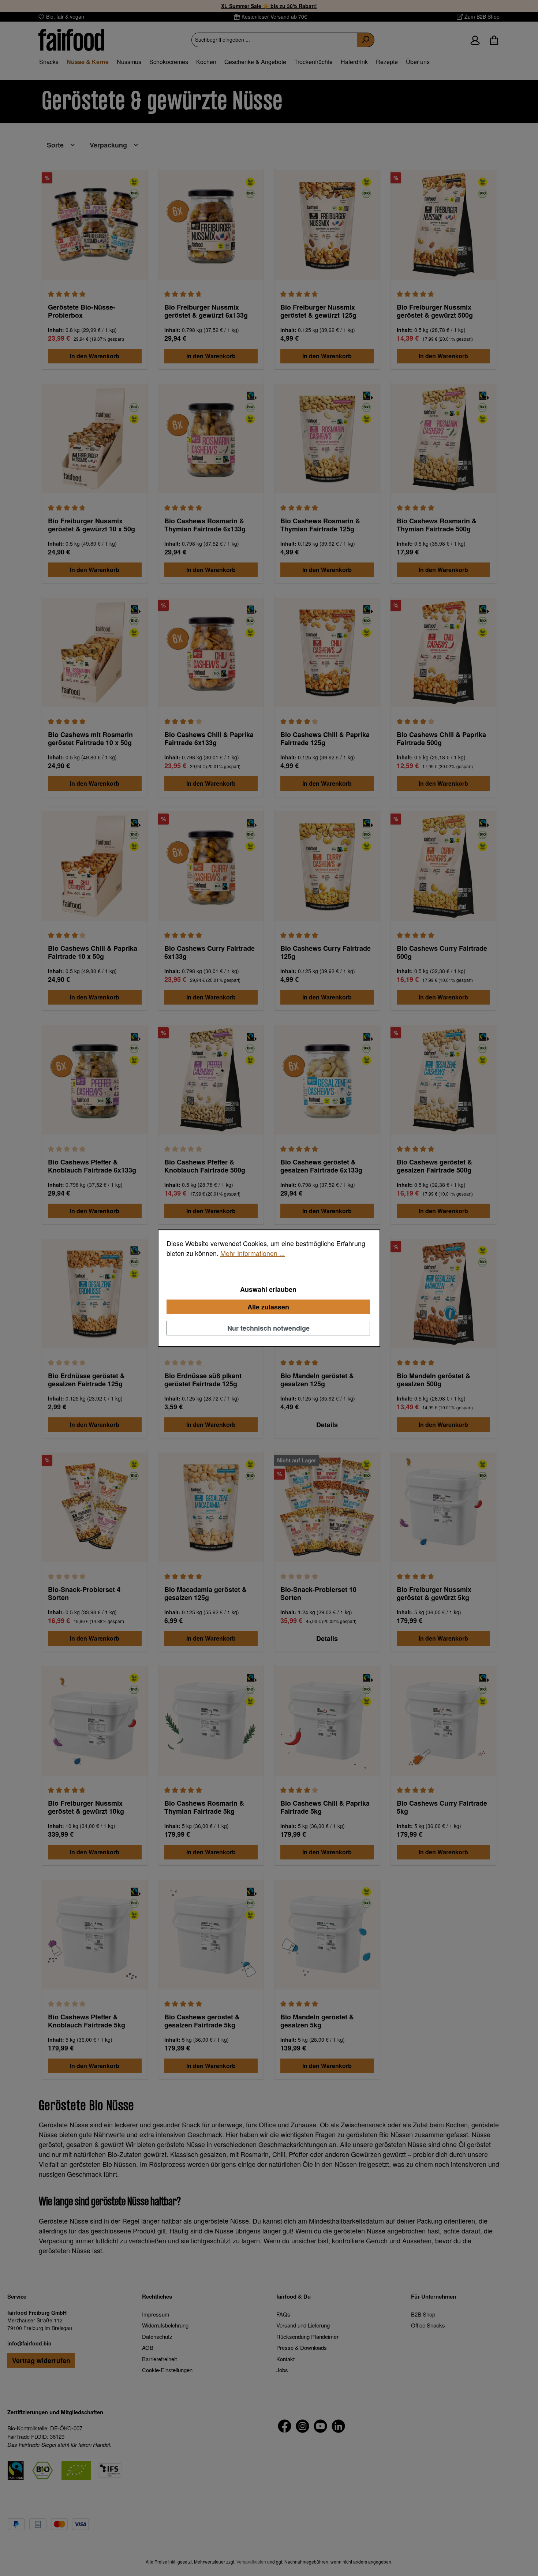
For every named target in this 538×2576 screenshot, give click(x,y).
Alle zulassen (268, 1306)
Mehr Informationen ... (253, 1253)
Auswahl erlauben (268, 1289)
